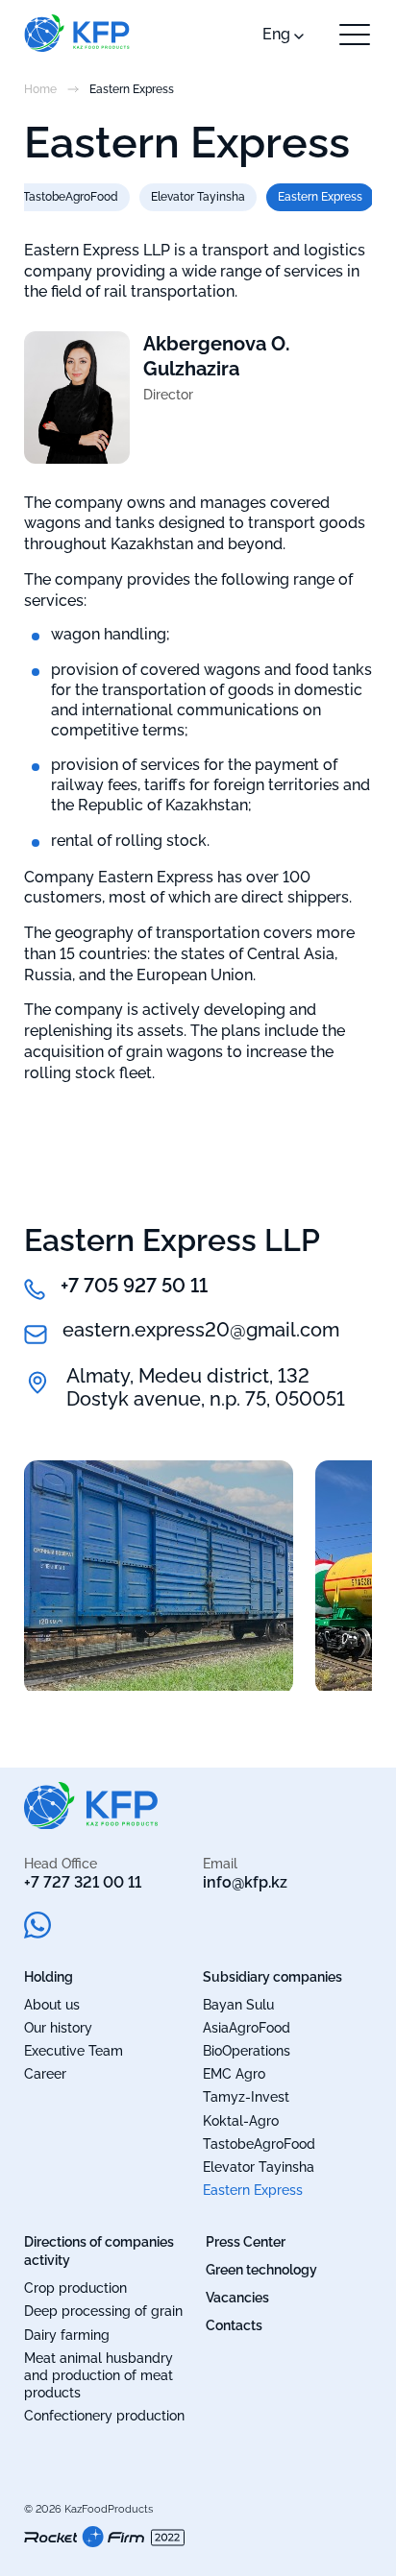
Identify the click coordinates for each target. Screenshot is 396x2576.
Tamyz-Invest (246, 2097)
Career (45, 2074)
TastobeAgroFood (71, 197)
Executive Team (74, 2051)
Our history (58, 2028)
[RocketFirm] (104, 2554)
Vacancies (237, 2298)
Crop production (75, 2288)
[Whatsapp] (37, 1927)
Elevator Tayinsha (198, 197)
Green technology (261, 2270)
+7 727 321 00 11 (83, 1882)
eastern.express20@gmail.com (201, 1330)
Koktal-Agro (241, 2121)
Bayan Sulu (238, 2005)
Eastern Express (320, 197)
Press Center (246, 2242)
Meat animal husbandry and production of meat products (99, 2375)
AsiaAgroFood (247, 2028)
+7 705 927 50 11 (134, 1286)
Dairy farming (67, 2335)
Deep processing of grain (103, 2311)
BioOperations (247, 2051)
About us (52, 2005)
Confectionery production (104, 2416)
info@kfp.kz (245, 1882)
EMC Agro (234, 2074)
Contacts (234, 2325)
